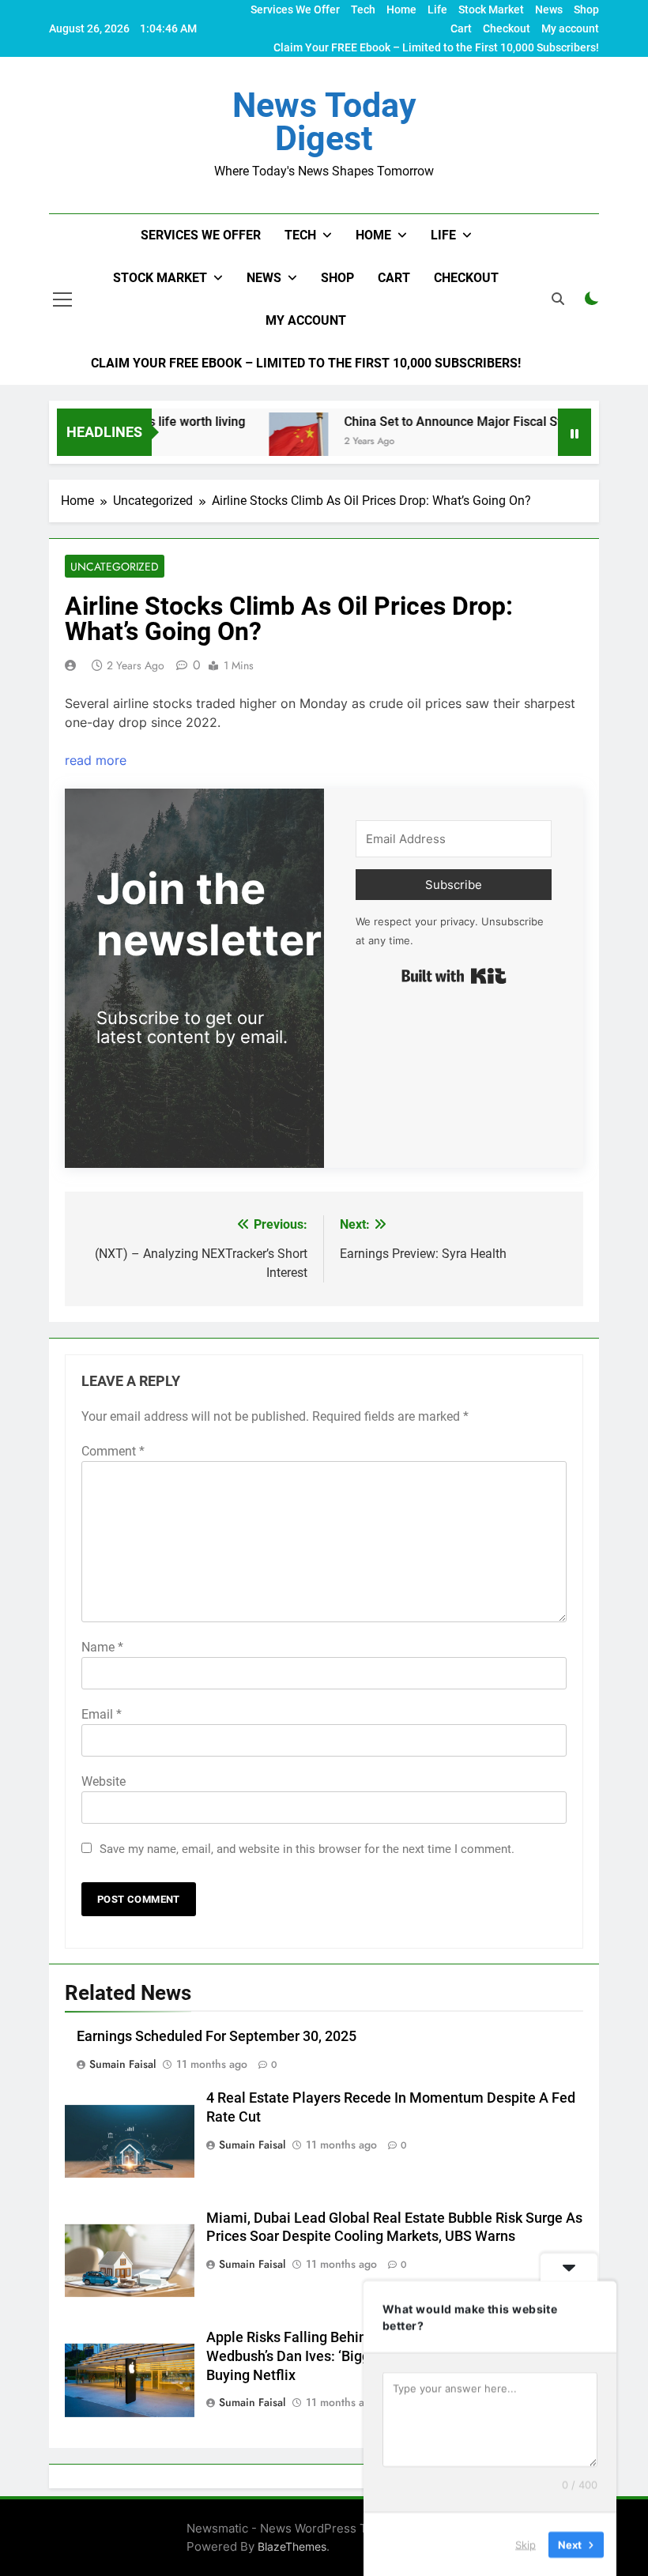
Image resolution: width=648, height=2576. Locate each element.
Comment (113, 1451)
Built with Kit (454, 976)
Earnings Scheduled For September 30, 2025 (217, 2036)
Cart (461, 28)
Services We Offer (295, 9)
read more (96, 760)
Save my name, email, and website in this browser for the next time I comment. (307, 1849)
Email (102, 1714)
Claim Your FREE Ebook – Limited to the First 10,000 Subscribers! (436, 47)
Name (102, 1647)
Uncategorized (115, 567)
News (549, 9)
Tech (363, 9)
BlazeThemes (292, 2546)
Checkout (507, 28)
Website (104, 1781)
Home (401, 9)
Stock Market (491, 9)
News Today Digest (324, 122)
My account (570, 28)
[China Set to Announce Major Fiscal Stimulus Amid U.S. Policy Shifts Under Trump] (264, 442)
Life (437, 9)
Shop (586, 9)
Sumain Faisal (122, 2064)
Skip (526, 2544)
